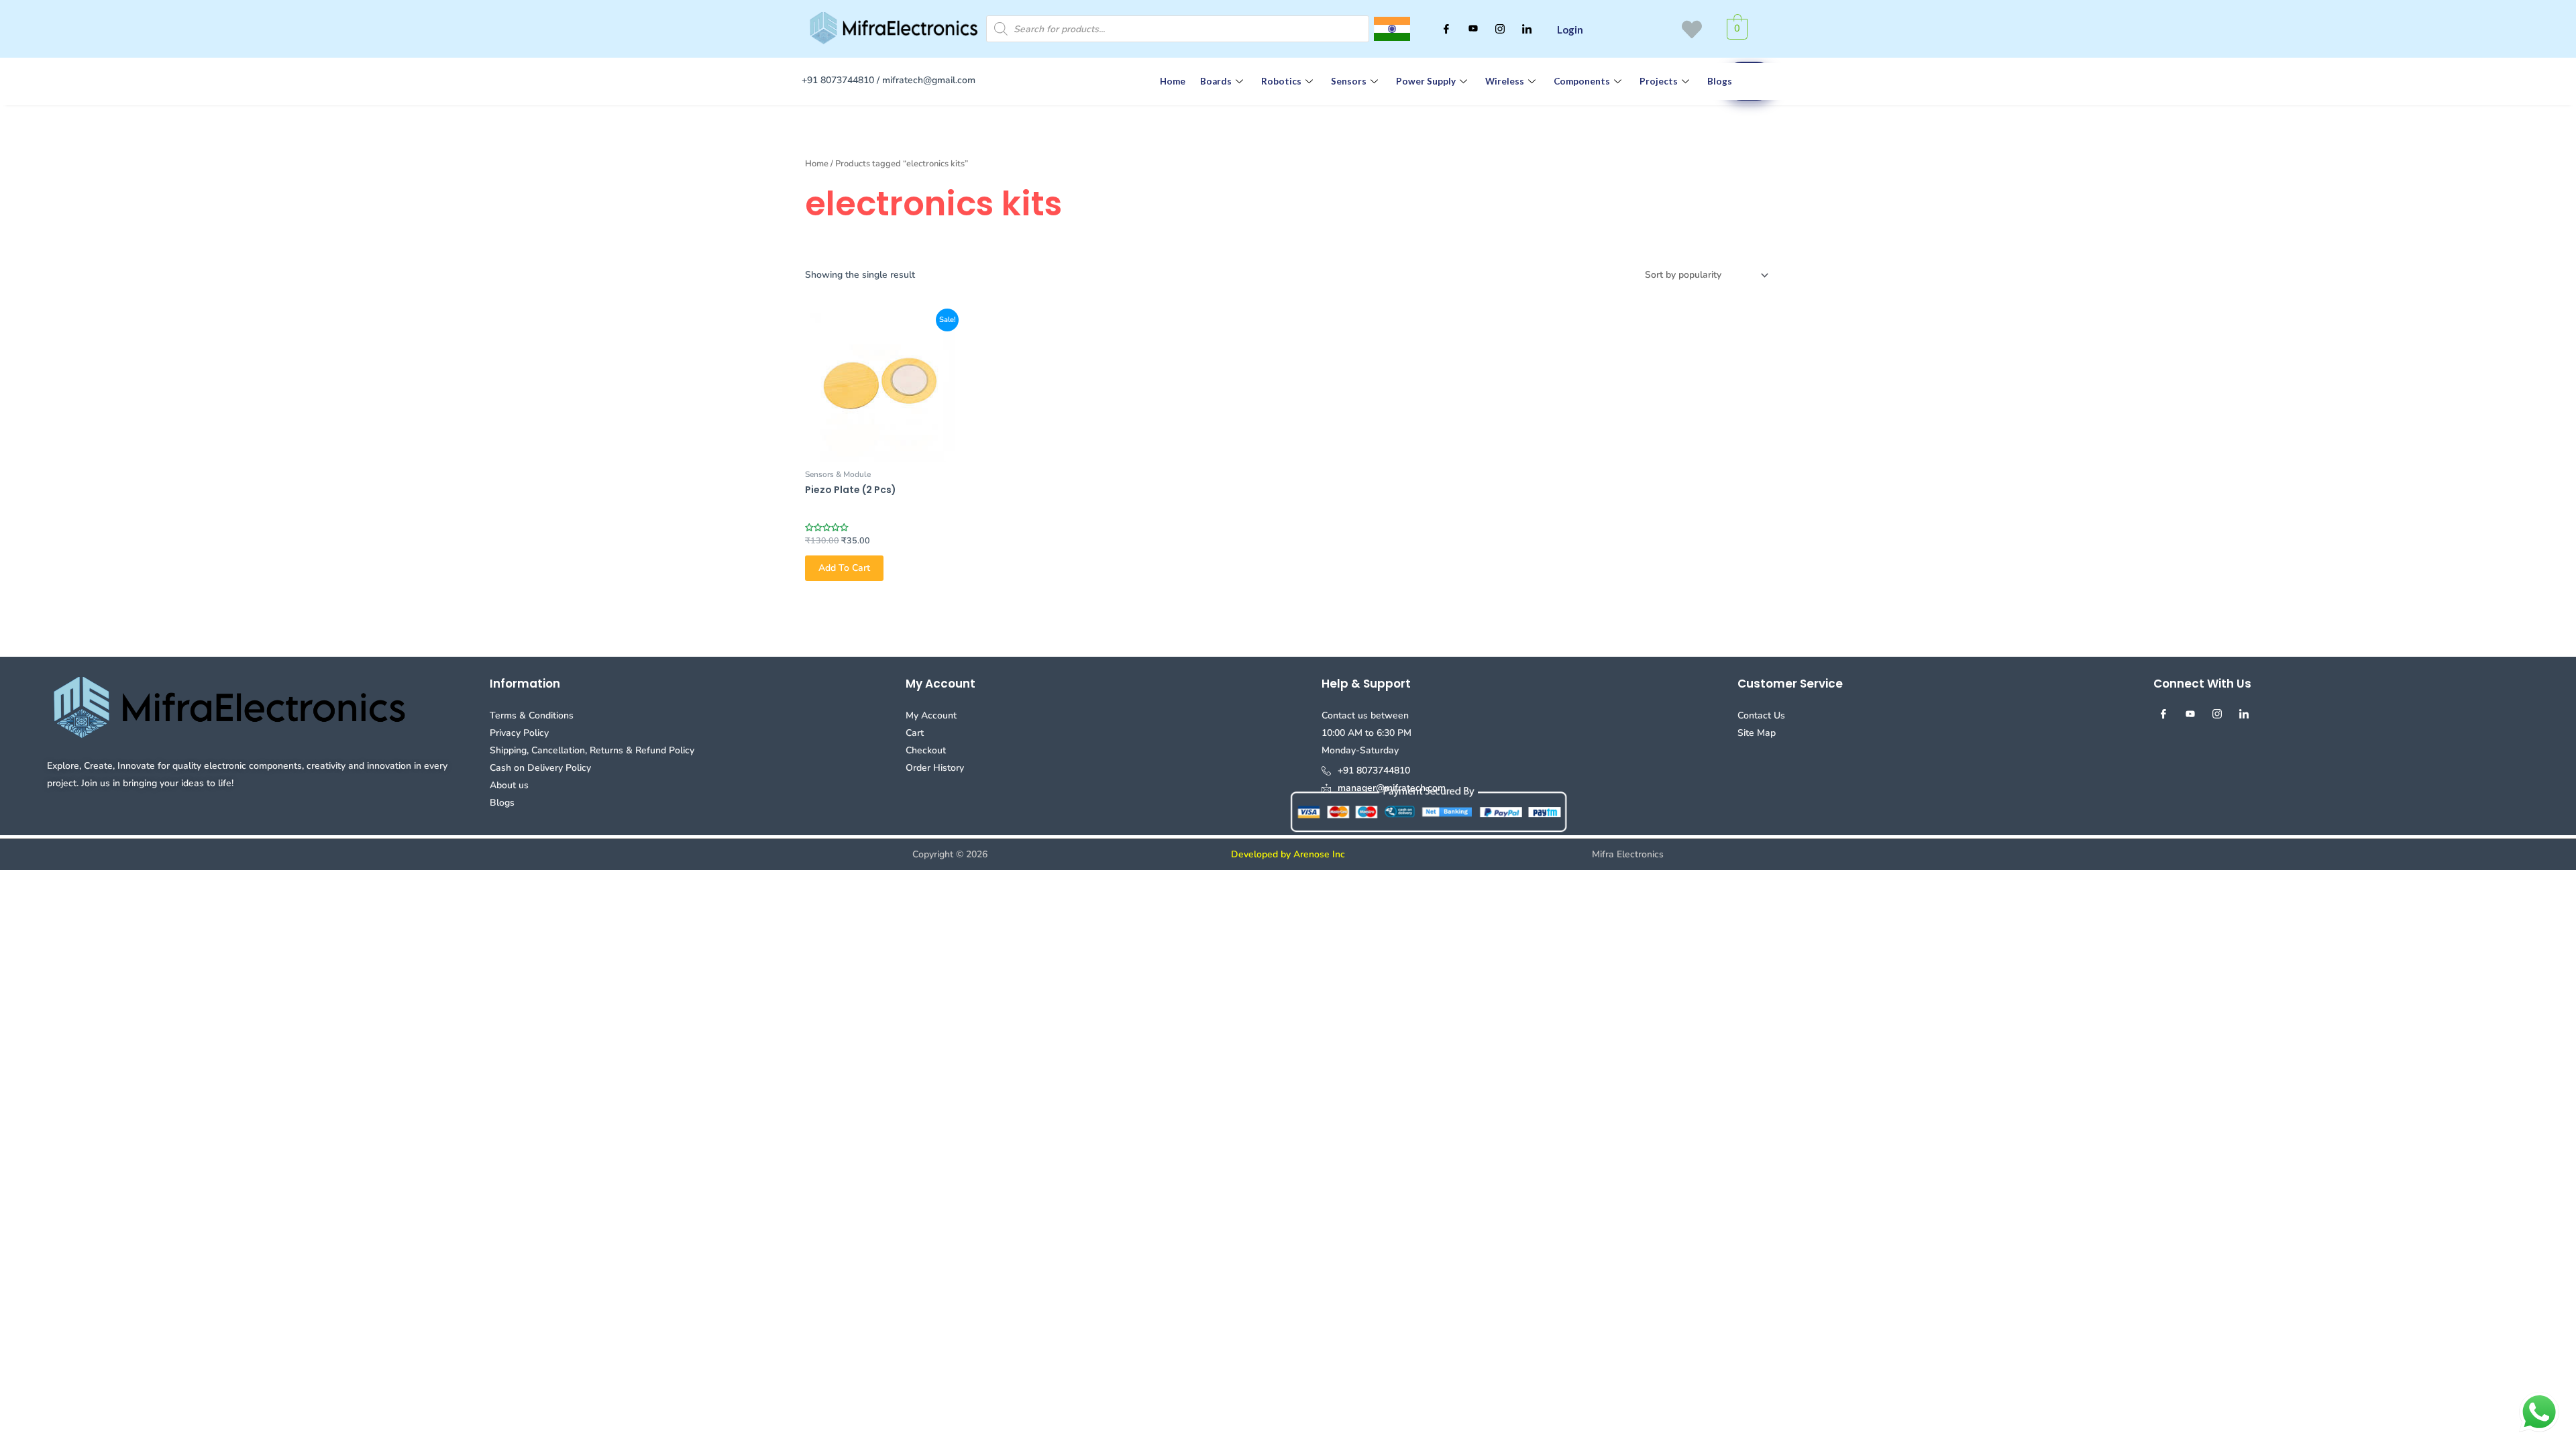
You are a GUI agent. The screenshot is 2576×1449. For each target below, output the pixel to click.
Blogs (1720, 81)
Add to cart (844, 568)
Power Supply (1426, 81)
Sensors (1349, 81)
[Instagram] (1500, 29)
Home (1173, 81)
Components (1582, 81)
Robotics (1281, 81)
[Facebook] (1446, 29)
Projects (1659, 81)
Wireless (1505, 81)
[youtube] (1473, 29)
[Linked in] (1527, 29)
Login (1570, 30)
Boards (1216, 81)
